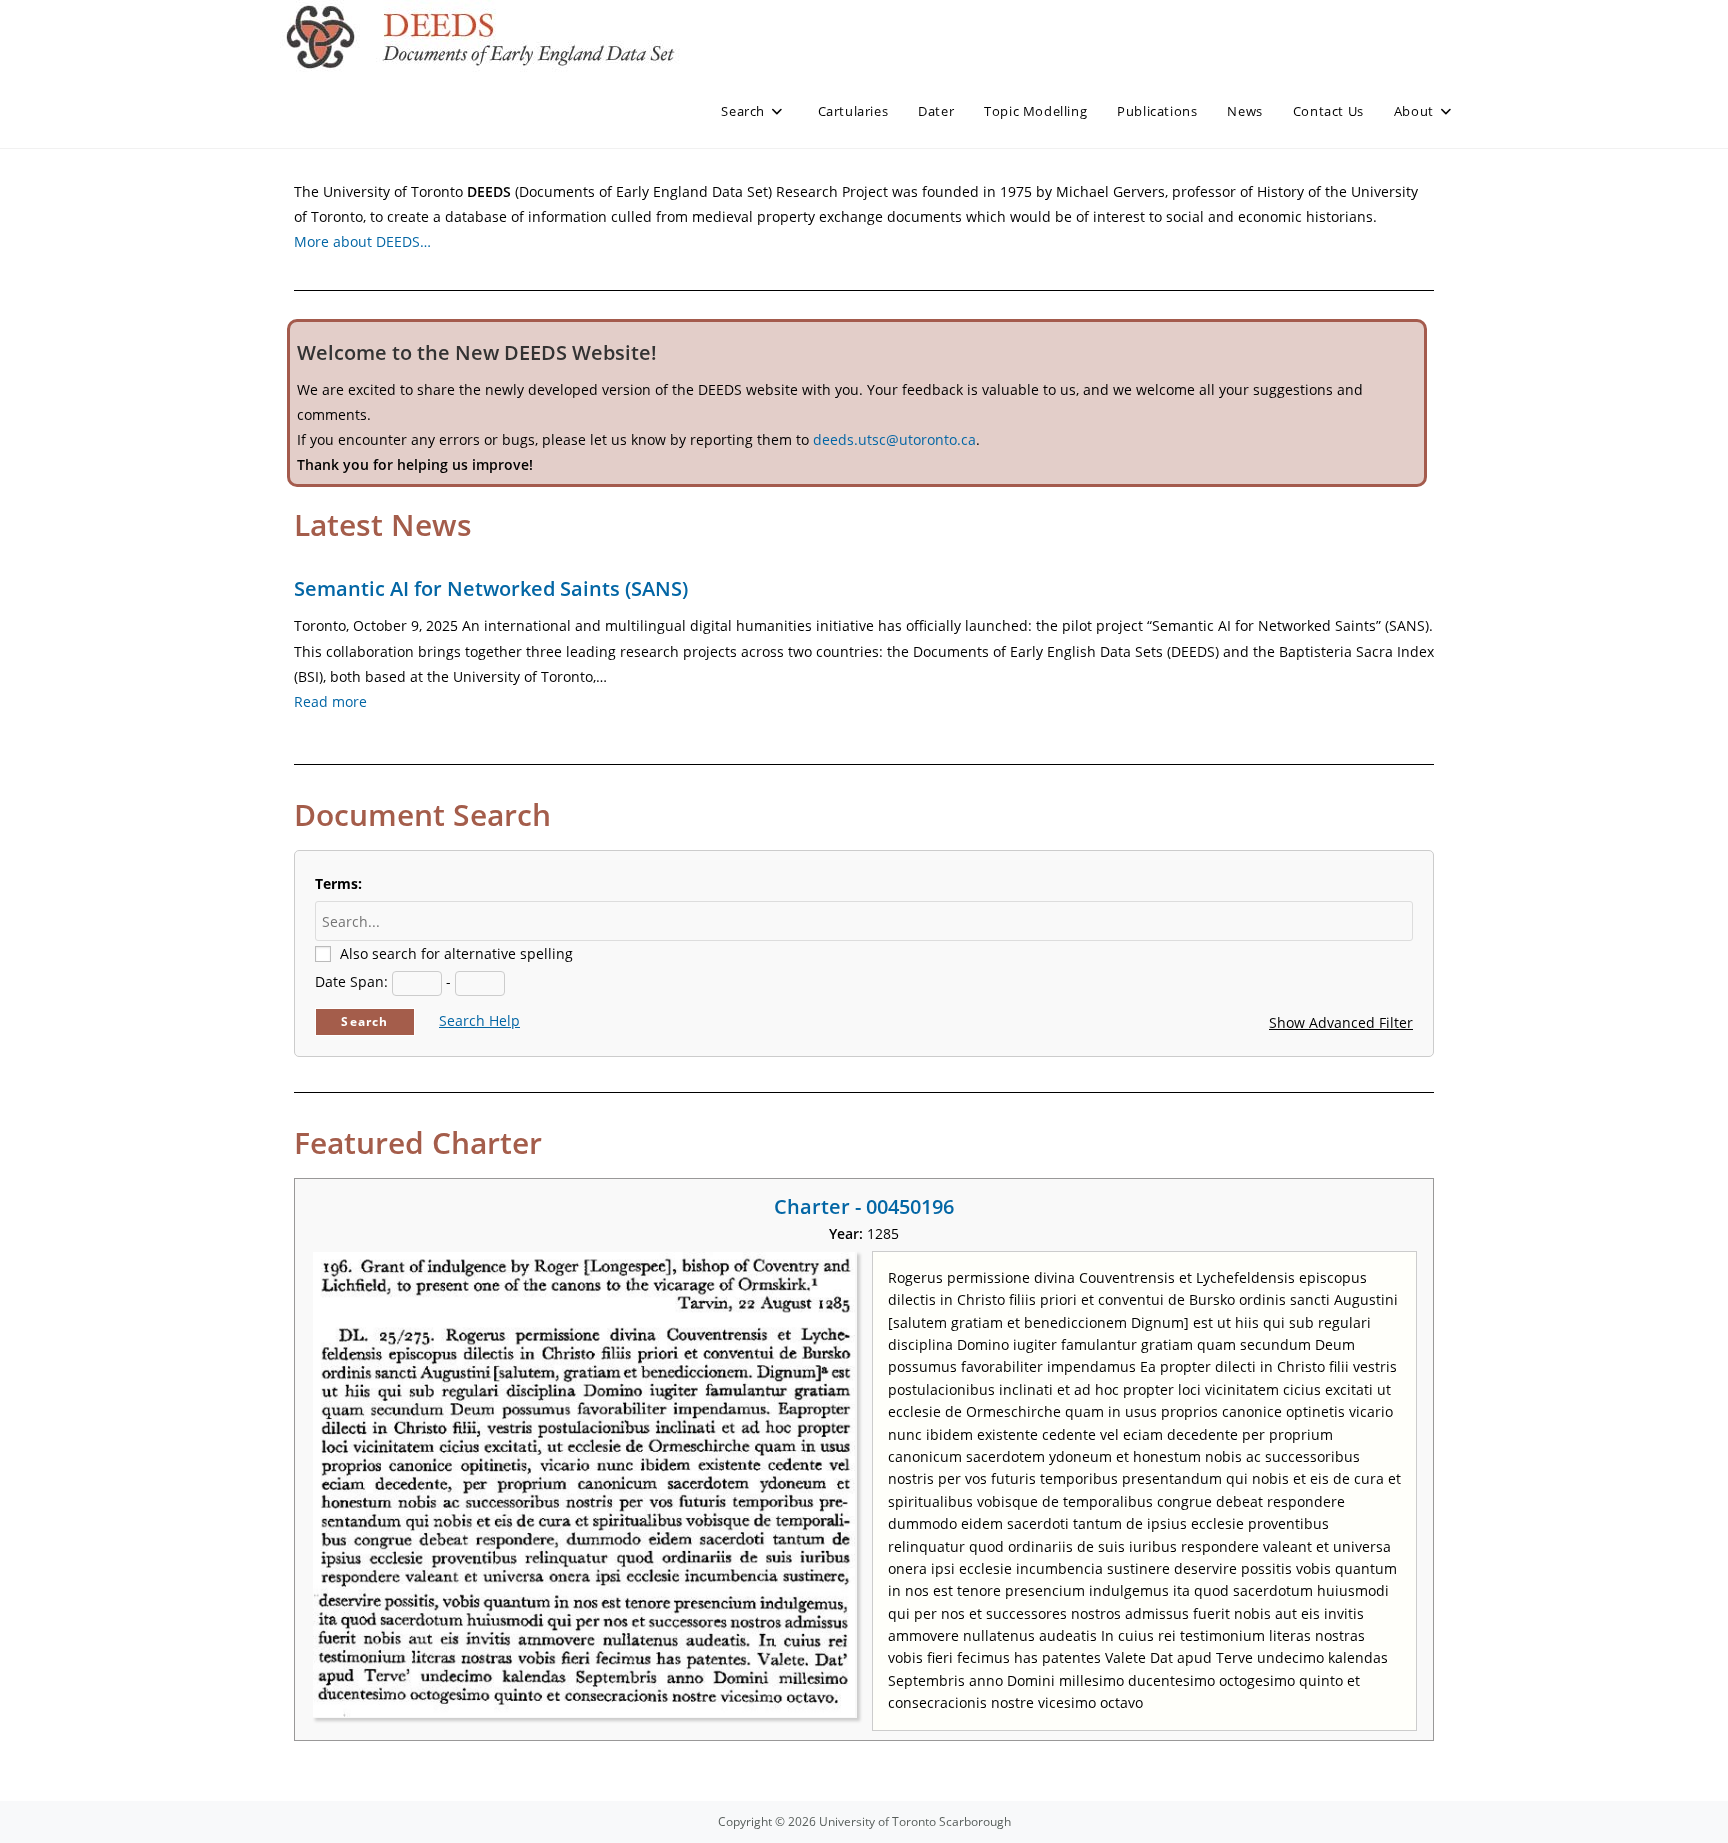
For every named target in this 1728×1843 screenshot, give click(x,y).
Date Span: (351, 981)
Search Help (479, 1020)
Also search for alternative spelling (456, 953)
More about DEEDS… (362, 241)
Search (364, 1021)
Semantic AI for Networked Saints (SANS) (491, 588)
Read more (330, 701)
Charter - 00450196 (864, 1206)
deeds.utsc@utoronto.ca (894, 439)
